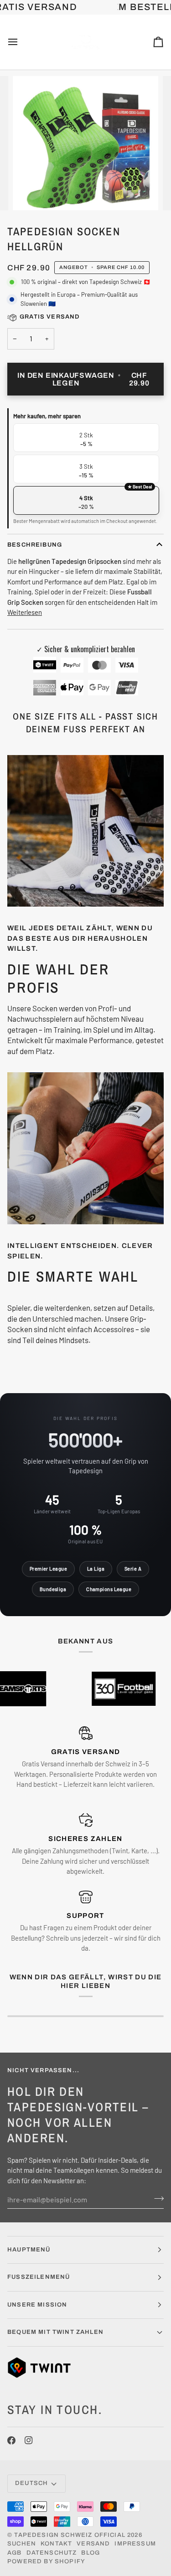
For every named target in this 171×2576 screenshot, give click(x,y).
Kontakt (56, 2544)
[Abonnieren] (156, 2198)
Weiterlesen (25, 612)
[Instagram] (29, 2440)
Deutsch (31, 2483)
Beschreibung (35, 545)
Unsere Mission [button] (37, 2305)
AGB (15, 2553)
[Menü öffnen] (21, 42)
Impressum (135, 2544)
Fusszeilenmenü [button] (39, 2277)
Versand (93, 2544)
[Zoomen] (30, 193)
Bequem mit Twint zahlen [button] (55, 2332)
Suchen (22, 2544)
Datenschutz (52, 2553)
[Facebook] (11, 2440)
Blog (91, 2553)
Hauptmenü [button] (29, 2250)
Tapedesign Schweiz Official (70, 2535)
